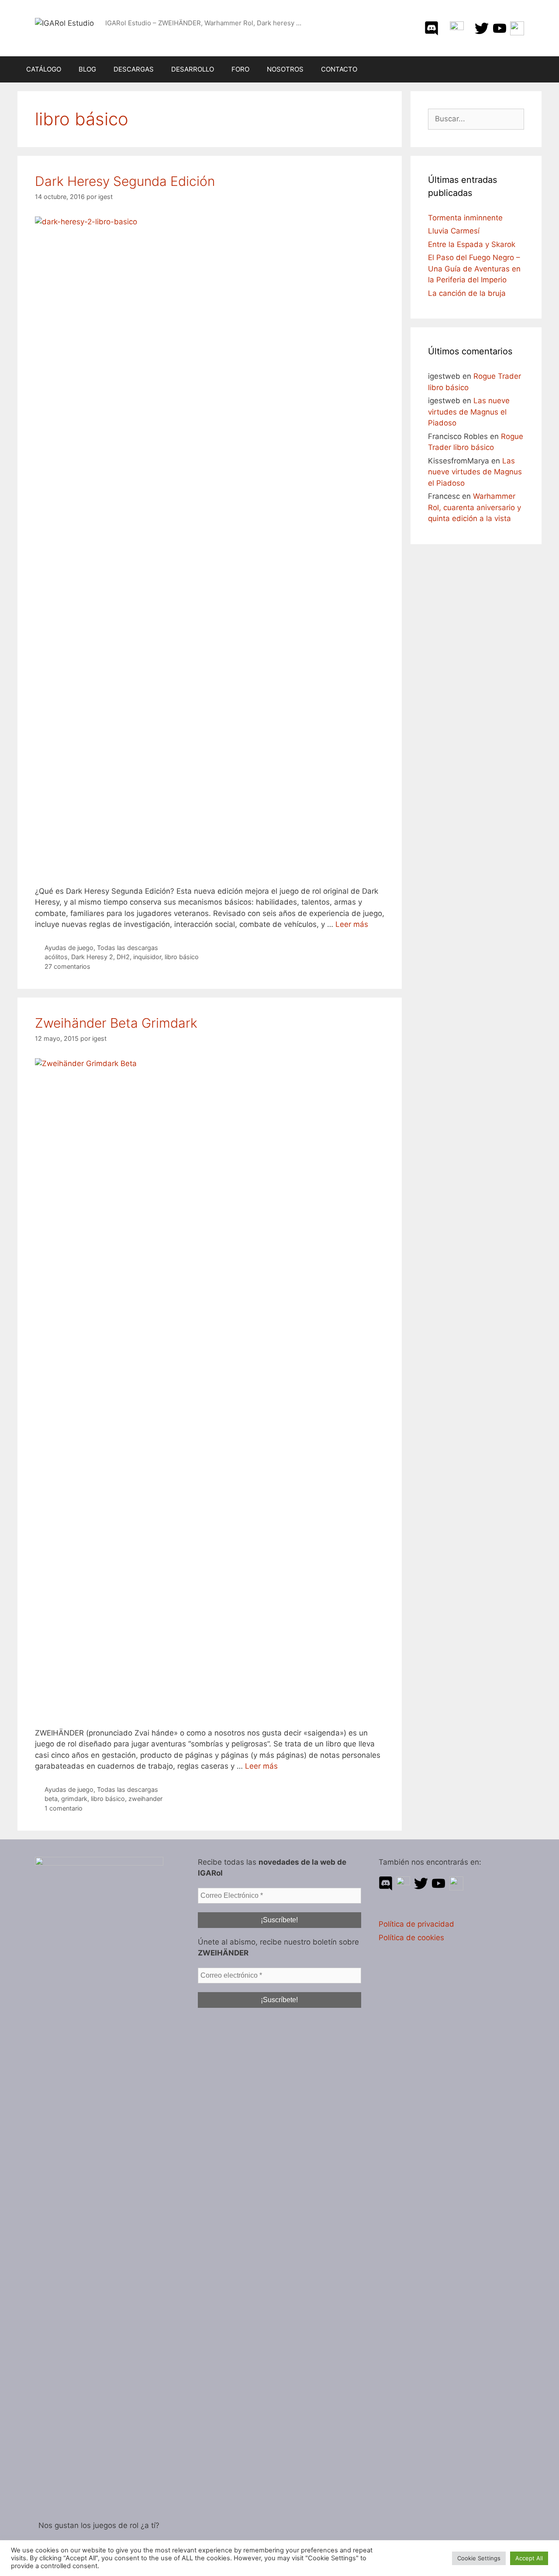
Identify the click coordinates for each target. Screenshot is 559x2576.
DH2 (123, 957)
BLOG (87, 69)
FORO (240, 69)
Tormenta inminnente (465, 218)
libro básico (182, 957)
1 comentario (64, 1808)
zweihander (145, 1799)
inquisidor (147, 957)
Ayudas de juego (69, 948)
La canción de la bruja (467, 293)
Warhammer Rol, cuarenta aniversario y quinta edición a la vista (474, 507)
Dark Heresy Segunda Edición (125, 181)
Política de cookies (411, 1938)
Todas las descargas (128, 948)
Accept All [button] (529, 2558)
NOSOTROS (285, 69)
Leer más (352, 924)
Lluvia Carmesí (454, 231)
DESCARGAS (134, 69)
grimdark (74, 1799)
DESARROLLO (193, 69)
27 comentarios (67, 966)
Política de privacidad (416, 1924)
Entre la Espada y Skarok (472, 244)
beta (51, 1799)
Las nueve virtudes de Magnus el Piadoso (469, 412)
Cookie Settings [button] (479, 2558)
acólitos (56, 957)
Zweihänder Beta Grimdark (116, 1023)
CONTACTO (339, 69)
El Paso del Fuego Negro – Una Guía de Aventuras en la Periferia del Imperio (474, 269)
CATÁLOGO (44, 69)
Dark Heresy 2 (92, 957)
